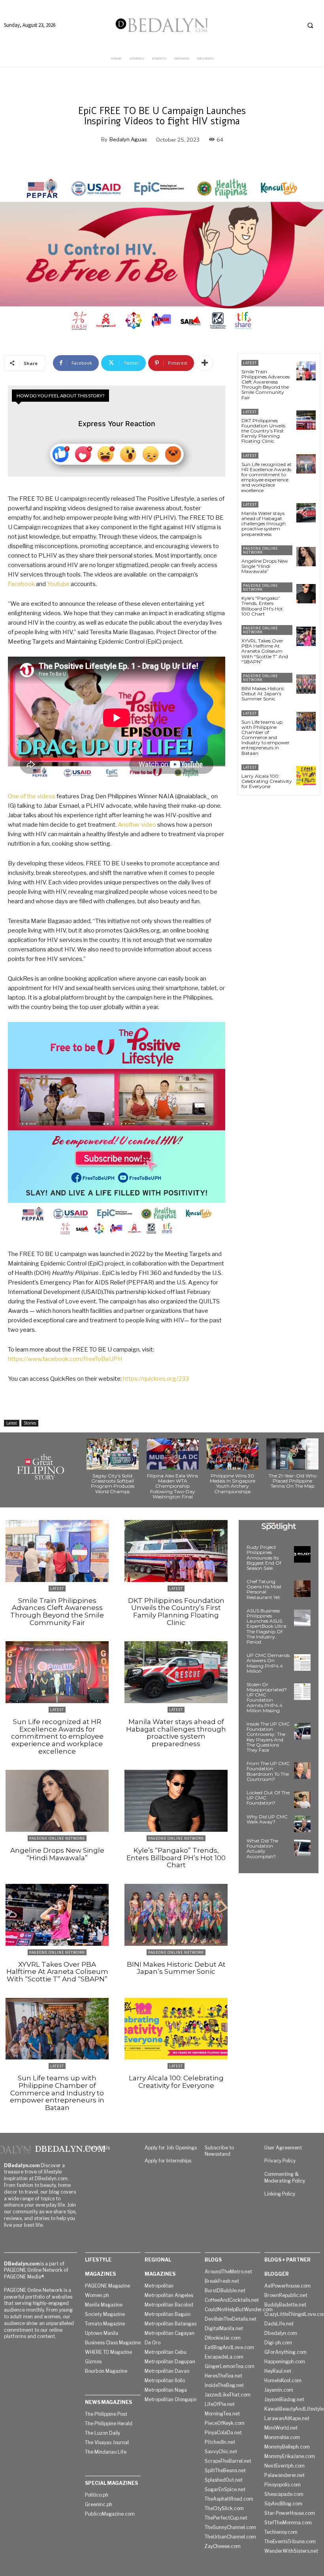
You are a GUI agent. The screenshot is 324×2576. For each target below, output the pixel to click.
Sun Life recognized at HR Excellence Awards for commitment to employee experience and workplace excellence (267, 477)
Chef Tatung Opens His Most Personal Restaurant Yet (264, 1589)
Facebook (21, 584)
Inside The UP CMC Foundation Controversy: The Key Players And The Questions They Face (268, 1737)
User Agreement (283, 2148)
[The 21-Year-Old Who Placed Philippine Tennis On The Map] (292, 1454)
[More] (205, 363)
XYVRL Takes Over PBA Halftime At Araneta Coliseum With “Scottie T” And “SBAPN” (265, 651)
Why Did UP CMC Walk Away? (267, 1819)
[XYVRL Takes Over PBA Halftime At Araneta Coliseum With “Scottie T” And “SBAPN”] (306, 636)
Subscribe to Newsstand (219, 2151)
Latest (12, 1423)
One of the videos (32, 796)
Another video (137, 825)
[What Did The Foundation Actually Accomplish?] (302, 1848)
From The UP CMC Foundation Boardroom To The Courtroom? (268, 1771)
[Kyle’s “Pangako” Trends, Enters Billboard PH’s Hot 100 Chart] (306, 594)
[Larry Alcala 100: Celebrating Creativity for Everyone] (306, 776)
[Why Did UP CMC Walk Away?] (302, 1824)
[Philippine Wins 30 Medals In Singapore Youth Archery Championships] (233, 1454)
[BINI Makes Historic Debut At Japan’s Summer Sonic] (306, 684)
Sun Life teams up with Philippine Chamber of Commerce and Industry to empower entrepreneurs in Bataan (266, 738)
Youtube (58, 584)
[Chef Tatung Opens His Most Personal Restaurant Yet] (302, 1589)
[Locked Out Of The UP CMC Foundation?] (302, 1800)
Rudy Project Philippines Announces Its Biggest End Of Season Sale (264, 1558)
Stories (30, 1423)
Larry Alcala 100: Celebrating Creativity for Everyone (267, 781)
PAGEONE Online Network (260, 550)
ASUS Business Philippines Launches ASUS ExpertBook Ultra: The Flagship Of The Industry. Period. (267, 1626)
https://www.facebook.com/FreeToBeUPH (65, 1359)
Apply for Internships (168, 2161)
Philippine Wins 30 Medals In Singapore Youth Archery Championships (233, 1484)
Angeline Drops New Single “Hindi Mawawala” (265, 566)
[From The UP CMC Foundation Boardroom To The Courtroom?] (302, 1771)
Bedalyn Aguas (128, 139)
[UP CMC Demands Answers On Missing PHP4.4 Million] (302, 1662)
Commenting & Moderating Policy (285, 2177)
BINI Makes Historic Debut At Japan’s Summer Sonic (263, 694)
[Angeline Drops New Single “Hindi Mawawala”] (306, 557)
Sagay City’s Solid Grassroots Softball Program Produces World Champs (113, 1484)
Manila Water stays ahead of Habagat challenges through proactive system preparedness (264, 524)
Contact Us (97, 2148)
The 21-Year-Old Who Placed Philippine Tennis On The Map (293, 1481)
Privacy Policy (280, 2161)
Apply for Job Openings (171, 2148)
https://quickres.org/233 (156, 1379)
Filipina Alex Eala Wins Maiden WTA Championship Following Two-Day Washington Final (172, 1486)
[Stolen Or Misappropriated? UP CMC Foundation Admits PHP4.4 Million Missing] (302, 1692)
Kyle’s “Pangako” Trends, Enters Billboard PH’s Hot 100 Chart (262, 606)
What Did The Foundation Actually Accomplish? (262, 1849)
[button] (310, 25)
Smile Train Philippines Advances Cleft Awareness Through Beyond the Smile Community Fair (266, 385)
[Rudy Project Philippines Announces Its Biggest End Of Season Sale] (302, 1554)
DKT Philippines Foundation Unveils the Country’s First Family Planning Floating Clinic (263, 431)
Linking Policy (280, 2194)
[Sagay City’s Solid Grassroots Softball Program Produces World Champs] (113, 1454)
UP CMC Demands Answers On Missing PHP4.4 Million (268, 1663)
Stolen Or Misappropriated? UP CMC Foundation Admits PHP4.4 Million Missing (267, 1697)
